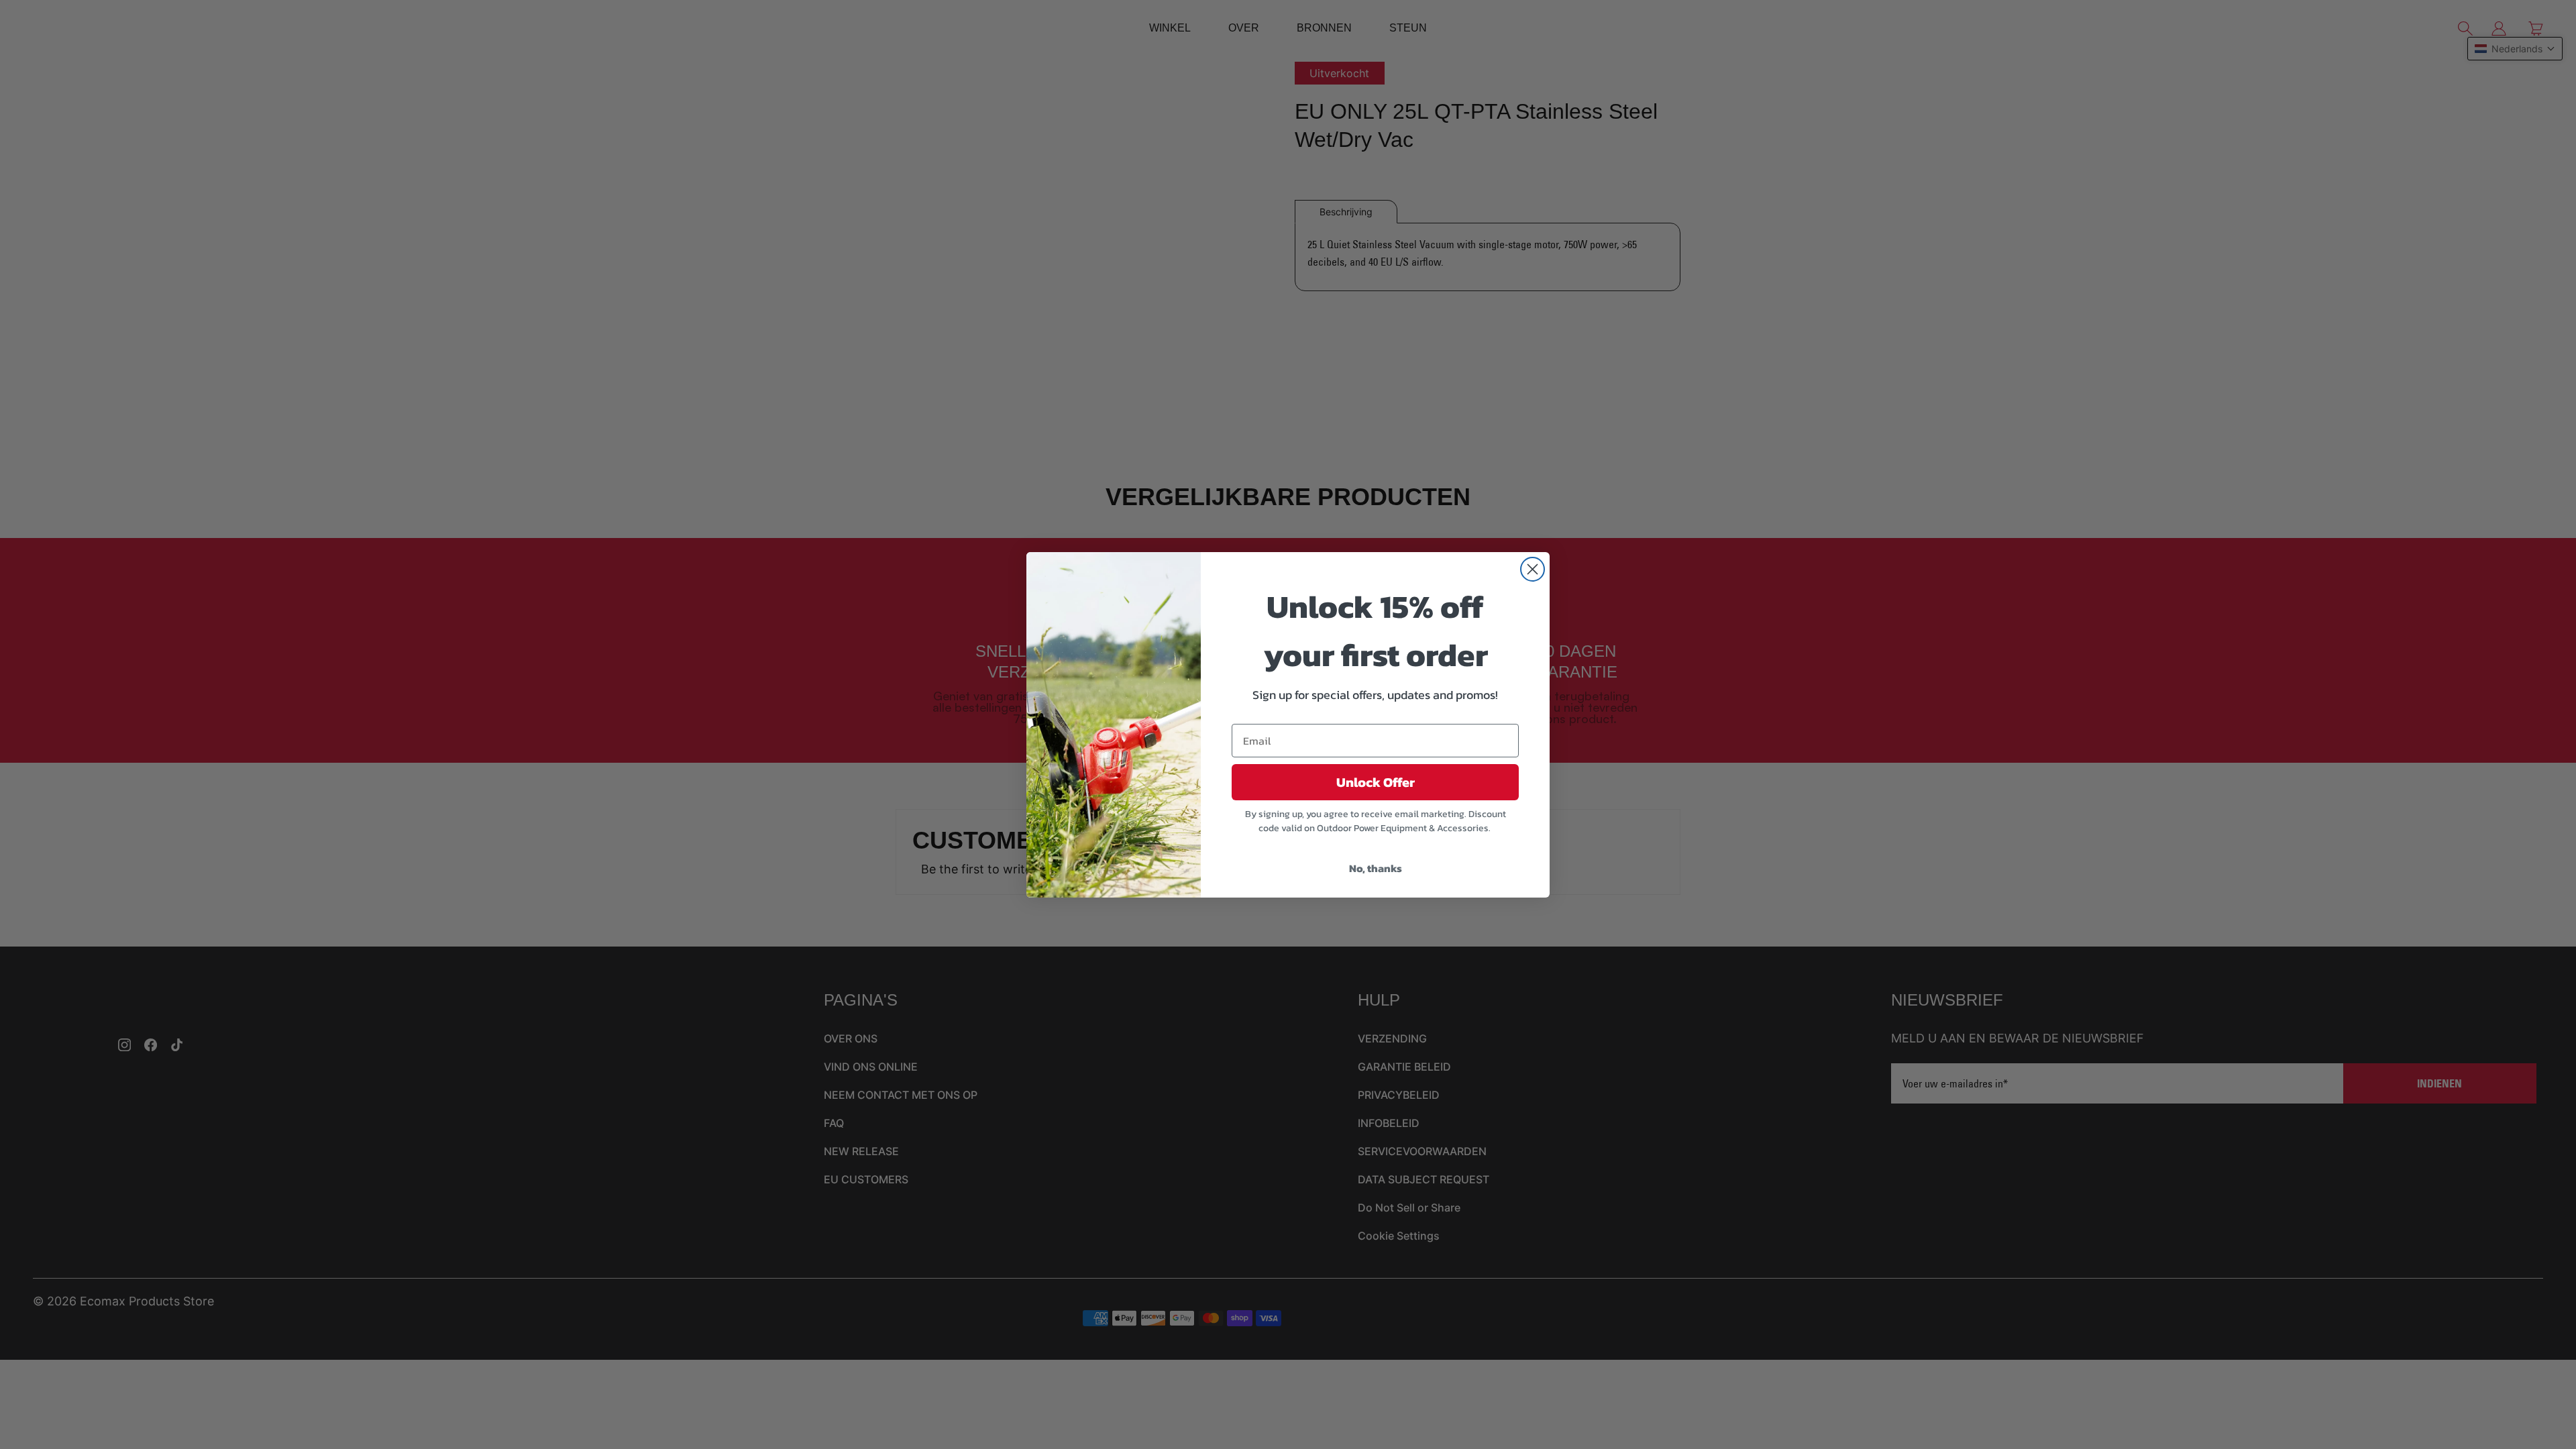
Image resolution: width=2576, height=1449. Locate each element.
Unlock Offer (1376, 782)
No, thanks (1376, 868)
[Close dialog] (1533, 569)
